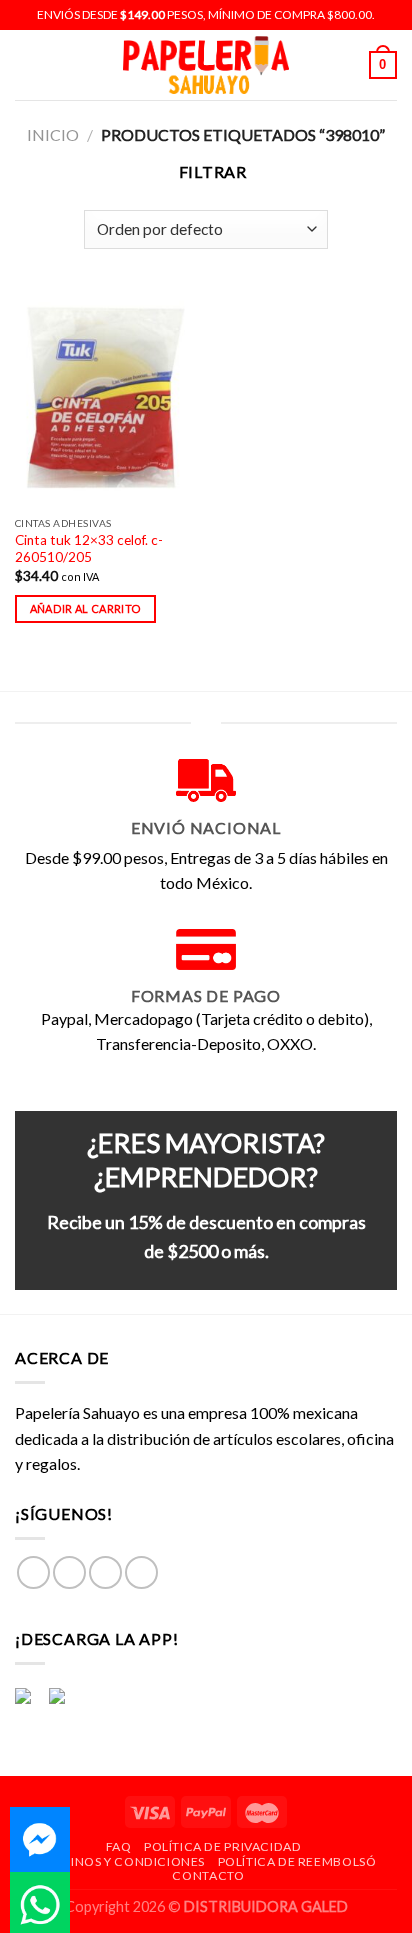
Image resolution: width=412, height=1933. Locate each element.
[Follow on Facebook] (33, 1572)
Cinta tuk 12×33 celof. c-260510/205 (89, 549)
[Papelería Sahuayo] (206, 65)
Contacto (208, 1875)
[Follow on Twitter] (105, 1572)
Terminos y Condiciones (120, 1861)
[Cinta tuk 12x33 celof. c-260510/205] (105, 397)
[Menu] (27, 64)
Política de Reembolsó (297, 1861)
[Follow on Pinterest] (141, 1572)
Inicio (53, 134)
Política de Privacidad (222, 1846)
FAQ (119, 1846)
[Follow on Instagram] (69, 1572)
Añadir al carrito (86, 608)
